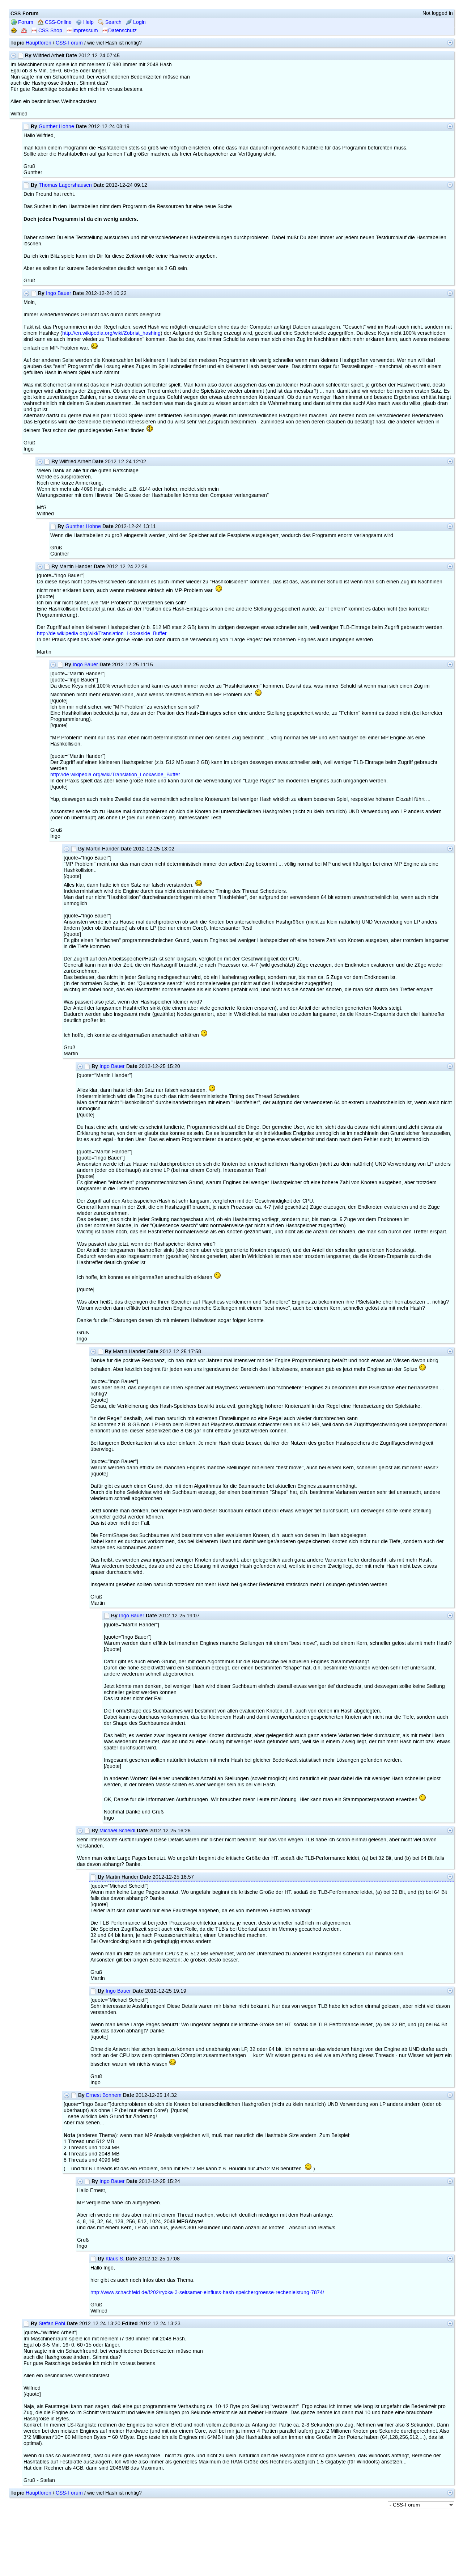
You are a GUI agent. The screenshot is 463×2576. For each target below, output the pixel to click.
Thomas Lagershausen (65, 185)
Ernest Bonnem (104, 2095)
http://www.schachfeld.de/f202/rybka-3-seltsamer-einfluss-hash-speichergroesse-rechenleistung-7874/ (207, 2292)
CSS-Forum (69, 43)
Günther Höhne (56, 126)
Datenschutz (122, 31)
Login (139, 22)
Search (113, 22)
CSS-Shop (50, 31)
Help (88, 22)
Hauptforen (39, 43)
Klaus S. (115, 2259)
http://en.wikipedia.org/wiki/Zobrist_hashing (111, 333)
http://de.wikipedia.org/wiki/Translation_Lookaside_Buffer (102, 634)
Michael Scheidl (117, 1831)
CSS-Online (58, 22)
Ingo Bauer (59, 293)
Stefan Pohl (52, 2324)
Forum (25, 22)
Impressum (85, 31)
